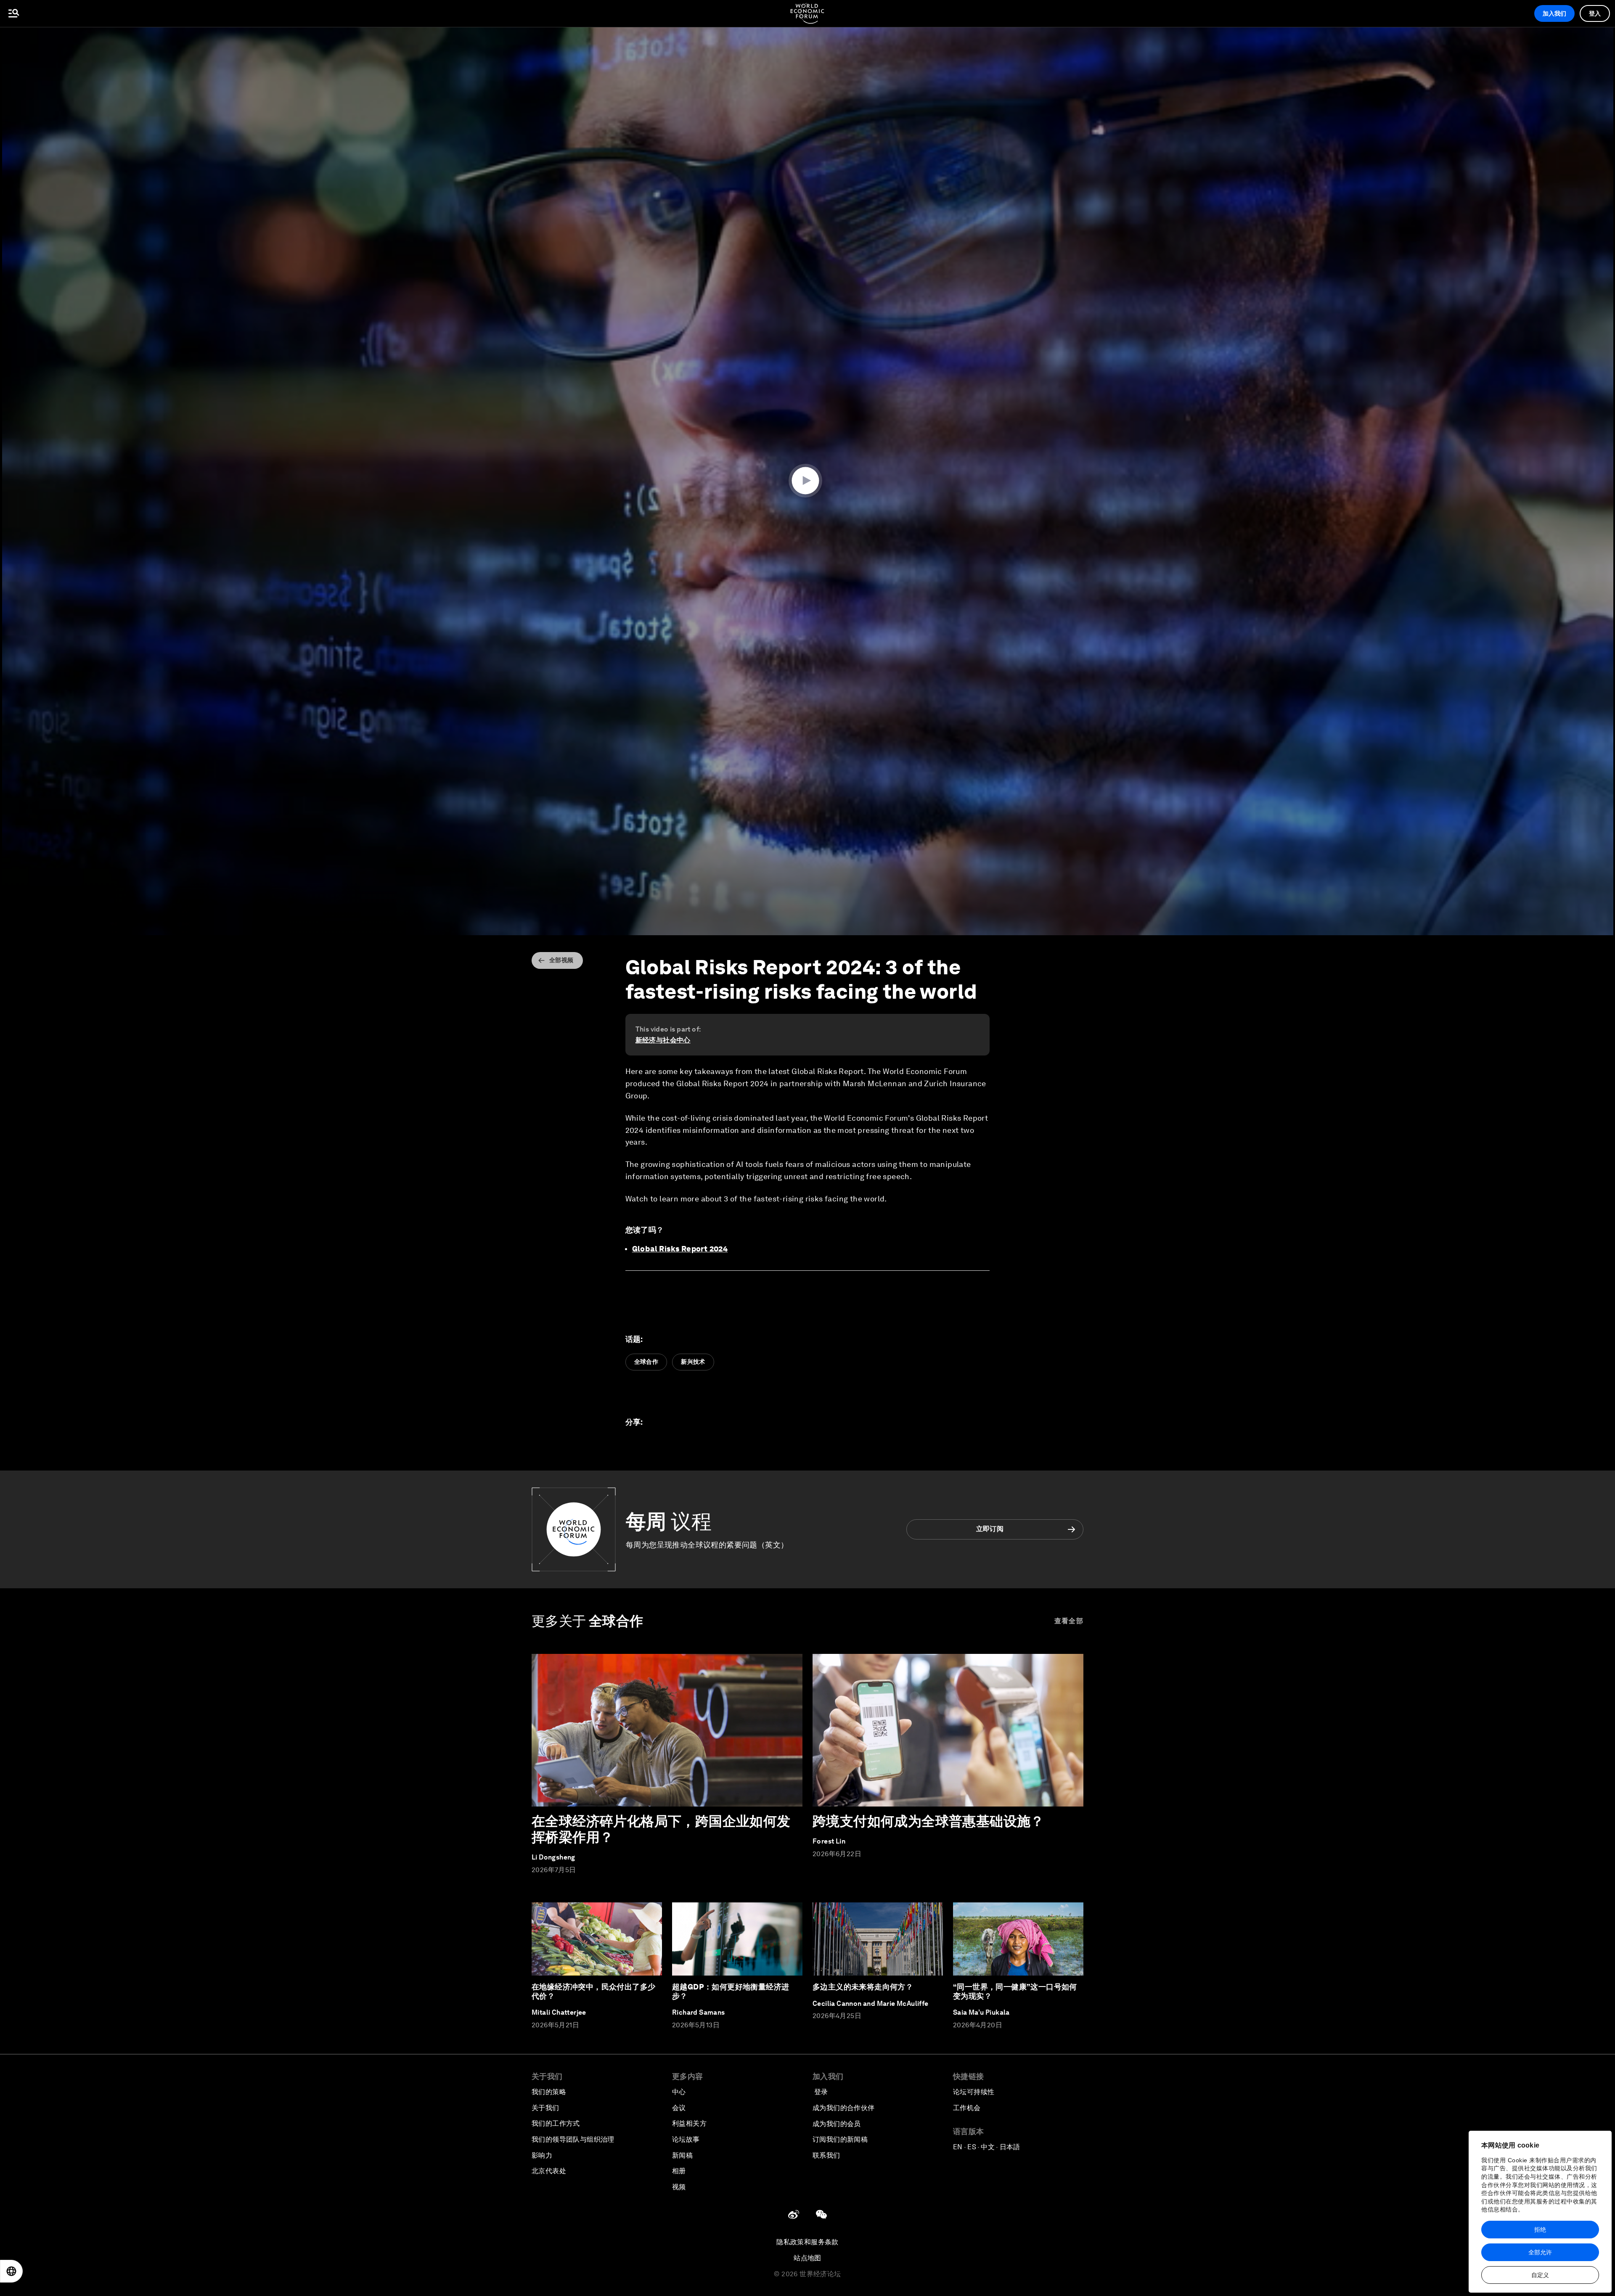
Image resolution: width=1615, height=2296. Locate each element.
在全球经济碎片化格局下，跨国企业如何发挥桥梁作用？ (661, 1829)
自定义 (1540, 2275)
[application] (807, 481)
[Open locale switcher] (11, 2271)
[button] (807, 481)
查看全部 (1069, 1621)
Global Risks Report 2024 (680, 1249)
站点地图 (807, 2258)
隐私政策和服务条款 (807, 2242)
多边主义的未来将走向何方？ (863, 1987)
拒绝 (1540, 2230)
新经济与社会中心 (663, 1040)
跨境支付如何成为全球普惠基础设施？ (928, 1821)
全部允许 (1540, 2252)
